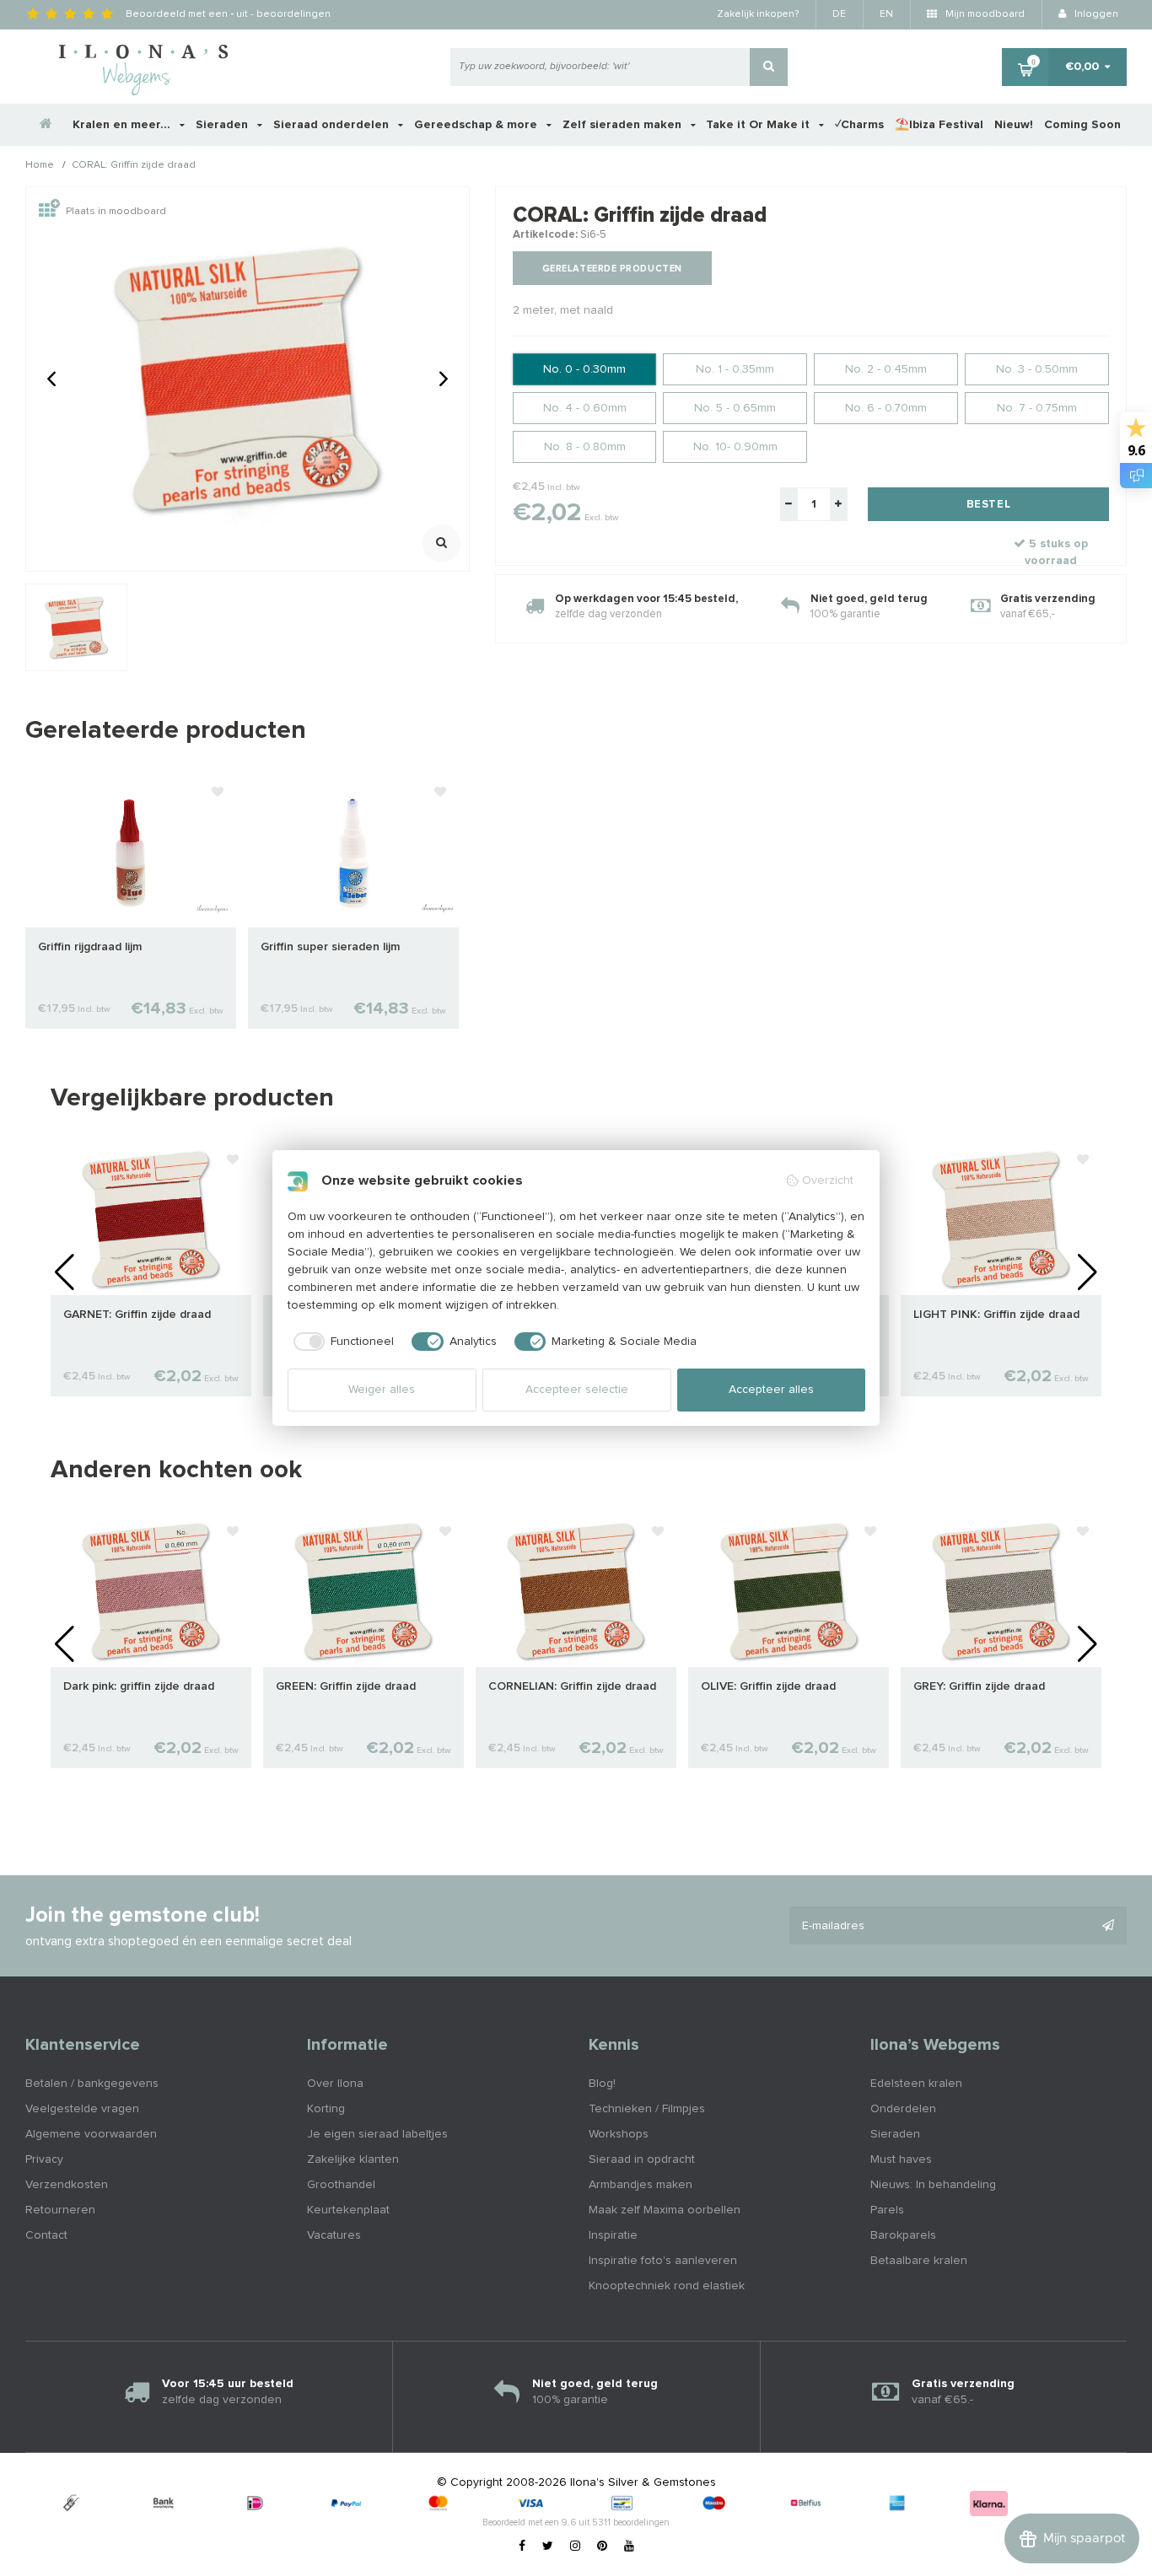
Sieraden (223, 125)
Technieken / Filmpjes (647, 2109)
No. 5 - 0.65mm (735, 408)
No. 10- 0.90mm (735, 447)
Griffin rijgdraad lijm (90, 947)
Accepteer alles (771, 1390)
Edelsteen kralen (916, 2084)
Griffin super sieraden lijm (330, 947)
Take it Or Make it (759, 125)
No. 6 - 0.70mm (886, 408)
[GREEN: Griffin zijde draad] (363, 1591)
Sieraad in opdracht (642, 2159)
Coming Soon (1082, 125)
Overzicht (828, 1180)
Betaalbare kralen (919, 2261)
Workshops (619, 2134)
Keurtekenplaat (348, 2210)
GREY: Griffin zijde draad (979, 1686)
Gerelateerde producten (612, 269)
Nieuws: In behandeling (933, 2185)
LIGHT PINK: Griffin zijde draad (996, 1315)
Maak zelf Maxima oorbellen (665, 2210)
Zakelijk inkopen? (758, 14)
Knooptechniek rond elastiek (667, 2286)
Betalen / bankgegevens (92, 2084)
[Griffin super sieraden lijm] (353, 852)
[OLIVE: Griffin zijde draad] (789, 1591)
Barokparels (903, 2235)
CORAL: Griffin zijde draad (134, 166)
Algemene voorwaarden (91, 2134)
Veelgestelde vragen (82, 2109)
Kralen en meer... (123, 125)
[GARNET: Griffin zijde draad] (151, 1219)
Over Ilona (335, 2084)
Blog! (602, 2084)
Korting (326, 2109)
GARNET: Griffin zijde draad (137, 1315)
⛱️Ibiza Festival (939, 125)
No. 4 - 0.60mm (585, 408)
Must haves (901, 2159)
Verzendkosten (67, 2185)
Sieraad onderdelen (333, 125)
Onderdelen (903, 2109)
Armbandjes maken (641, 2185)
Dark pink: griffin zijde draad (139, 1686)
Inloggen (1095, 14)
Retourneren (60, 2210)
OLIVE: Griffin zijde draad (768, 1686)
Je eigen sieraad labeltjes (377, 2134)
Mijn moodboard (984, 14)
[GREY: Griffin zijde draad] (1001, 1591)
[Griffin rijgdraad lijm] (131, 852)
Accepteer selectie (577, 1390)
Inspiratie (613, 2235)
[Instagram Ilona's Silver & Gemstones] (575, 2546)
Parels (887, 2210)
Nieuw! (1014, 125)
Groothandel (341, 2185)
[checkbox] (341, 1342)
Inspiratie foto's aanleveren (663, 2261)
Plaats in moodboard (116, 212)
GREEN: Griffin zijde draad (346, 1686)
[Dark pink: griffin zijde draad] (151, 1591)
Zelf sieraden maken (624, 125)
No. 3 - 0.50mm (1037, 369)
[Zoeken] (769, 67)
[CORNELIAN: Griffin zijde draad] (576, 1591)
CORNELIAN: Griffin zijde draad (572, 1686)
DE (839, 14)
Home (40, 166)
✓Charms (859, 125)
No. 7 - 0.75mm (1037, 408)
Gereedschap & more (477, 125)
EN (886, 14)
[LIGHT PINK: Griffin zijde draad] (1001, 1219)
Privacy (44, 2159)
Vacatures (334, 2235)
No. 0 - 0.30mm (584, 369)
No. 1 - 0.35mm (735, 369)
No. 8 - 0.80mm (585, 447)
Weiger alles (382, 1390)
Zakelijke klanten (353, 2159)
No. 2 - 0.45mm (886, 369)
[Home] (46, 125)
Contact (46, 2235)
